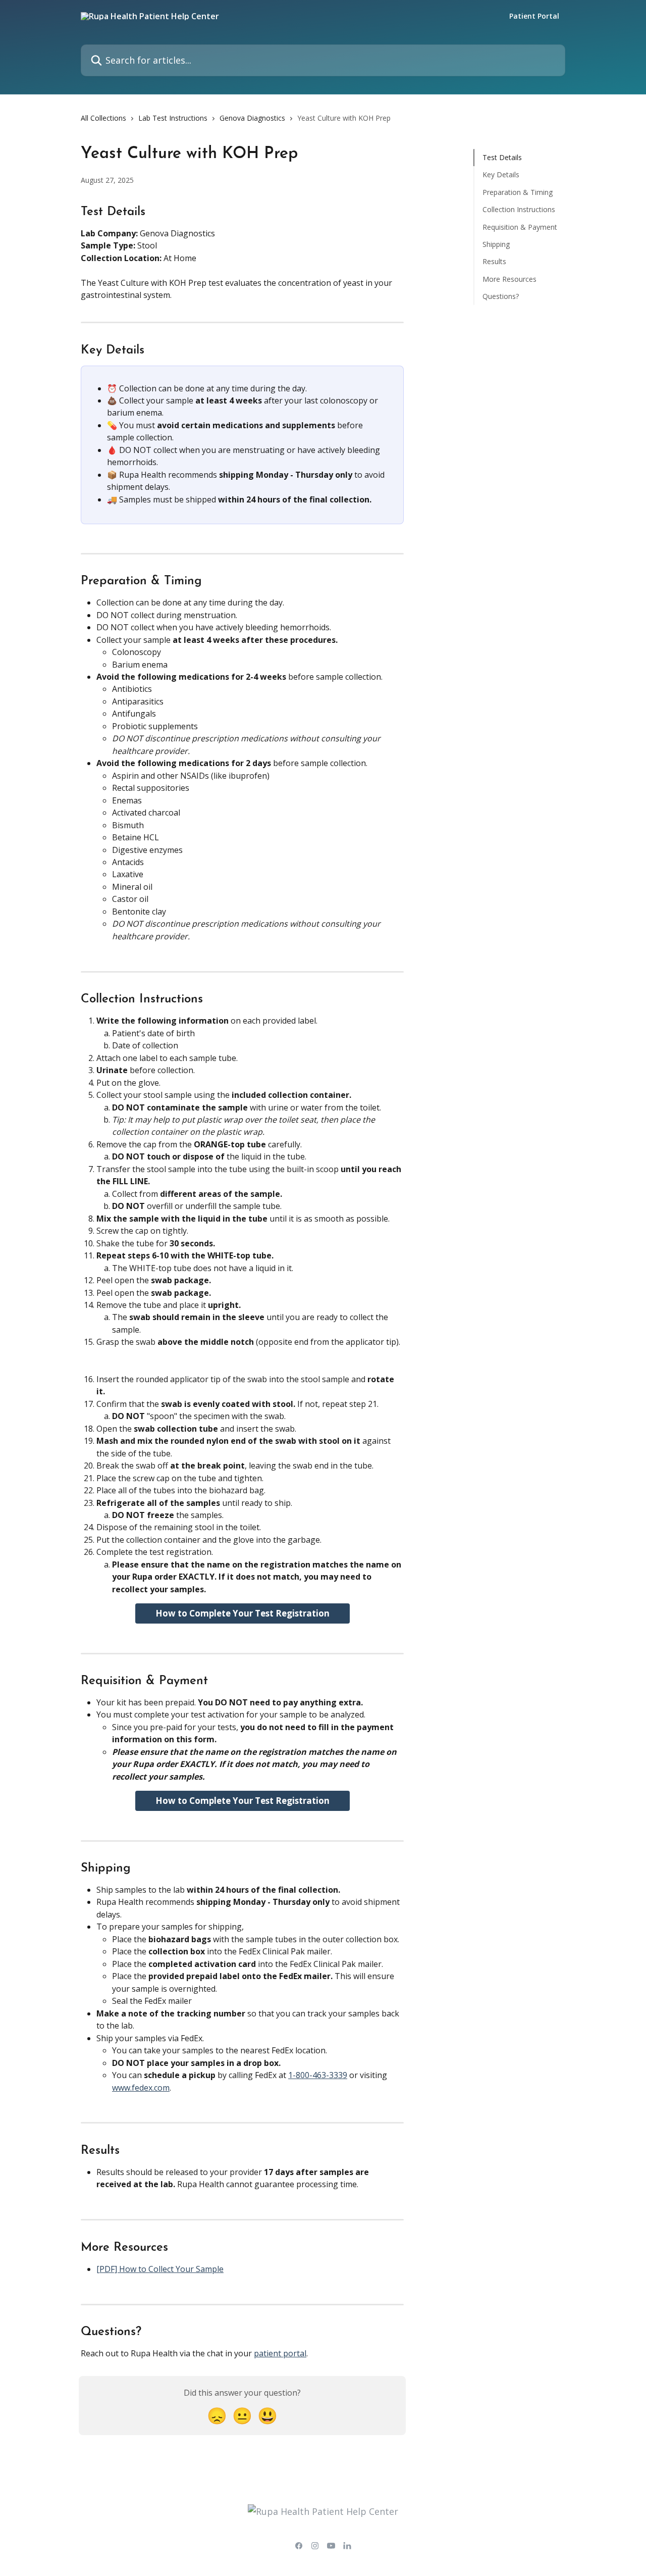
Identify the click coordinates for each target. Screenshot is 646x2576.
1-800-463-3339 (318, 2075)
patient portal (280, 2353)
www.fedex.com (141, 2088)
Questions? (501, 296)
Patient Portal (534, 16)
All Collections (103, 118)
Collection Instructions (519, 209)
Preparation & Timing (518, 192)
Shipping (496, 244)
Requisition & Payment (520, 226)
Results (494, 261)
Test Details (502, 157)
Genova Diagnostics (252, 118)
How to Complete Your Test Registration (243, 1613)
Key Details (501, 174)
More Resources (509, 279)
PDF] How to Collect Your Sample (161, 2269)
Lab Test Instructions (173, 118)
